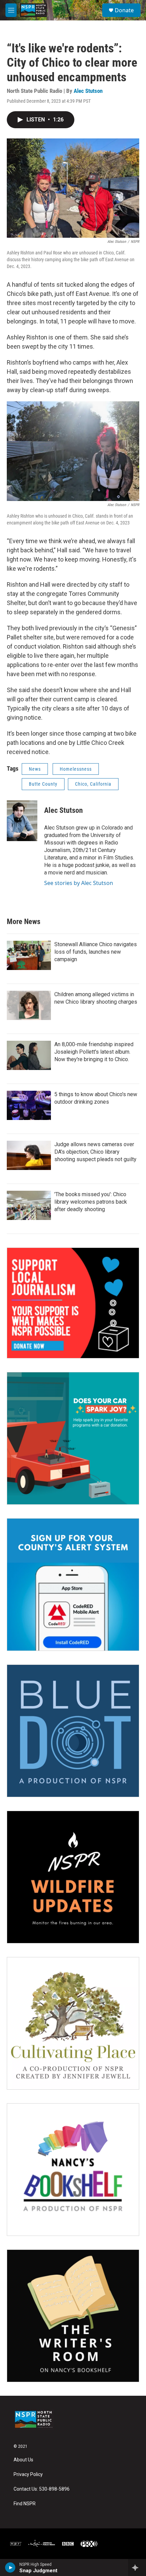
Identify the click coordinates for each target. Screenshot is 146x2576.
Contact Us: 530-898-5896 (42, 2489)
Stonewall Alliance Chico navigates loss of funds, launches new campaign (96, 952)
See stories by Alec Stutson (79, 883)
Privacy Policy (28, 2474)
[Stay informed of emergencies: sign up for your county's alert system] (73, 1585)
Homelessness (76, 769)
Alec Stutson (88, 91)
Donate (124, 10)
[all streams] (137, 2567)
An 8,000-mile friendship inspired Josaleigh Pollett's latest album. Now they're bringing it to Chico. (94, 1052)
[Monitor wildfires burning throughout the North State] (73, 1877)
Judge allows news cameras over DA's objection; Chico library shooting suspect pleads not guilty (95, 1152)
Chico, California (93, 784)
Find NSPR (25, 2504)
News (35, 769)
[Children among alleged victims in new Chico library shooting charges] (29, 1005)
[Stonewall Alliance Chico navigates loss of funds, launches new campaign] (29, 955)
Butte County (43, 784)
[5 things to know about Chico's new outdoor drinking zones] (29, 1105)
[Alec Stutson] (22, 821)
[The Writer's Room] (73, 2316)
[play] (10, 2567)
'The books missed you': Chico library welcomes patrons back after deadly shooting (91, 1202)
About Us (23, 2460)
